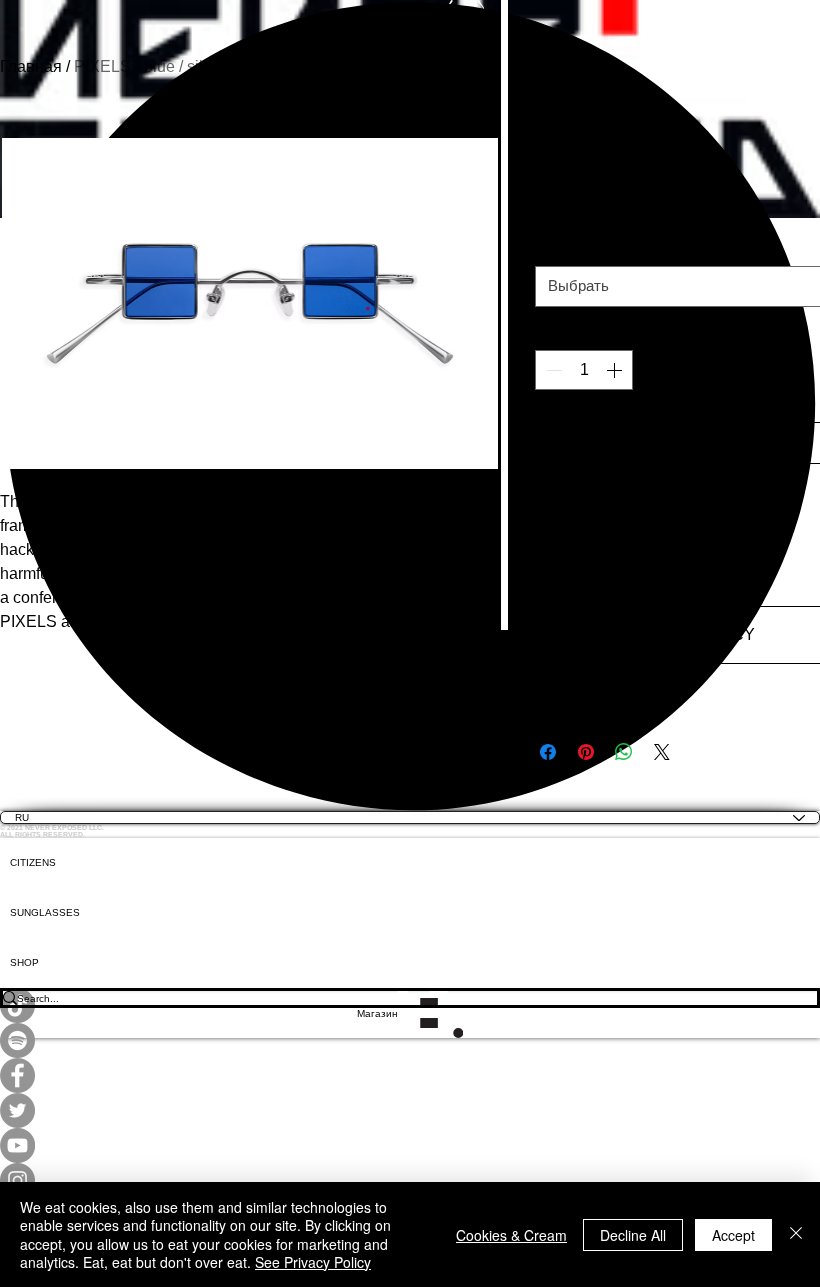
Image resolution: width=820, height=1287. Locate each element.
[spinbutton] (584, 370)
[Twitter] (410, 1110)
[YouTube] (410, 1145)
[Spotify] (410, 1040)
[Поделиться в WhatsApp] (624, 752)
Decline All (633, 1235)
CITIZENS (33, 862)
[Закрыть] (796, 1234)
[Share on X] (662, 752)
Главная (31, 66)
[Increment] (616, 370)
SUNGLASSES (45, 912)
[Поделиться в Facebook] (548, 752)
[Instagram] (410, 1180)
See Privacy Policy (313, 1262)
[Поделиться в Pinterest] (586, 752)
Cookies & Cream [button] (511, 1235)
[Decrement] (552, 370)
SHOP (24, 962)
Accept (733, 1235)
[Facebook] (410, 1075)
